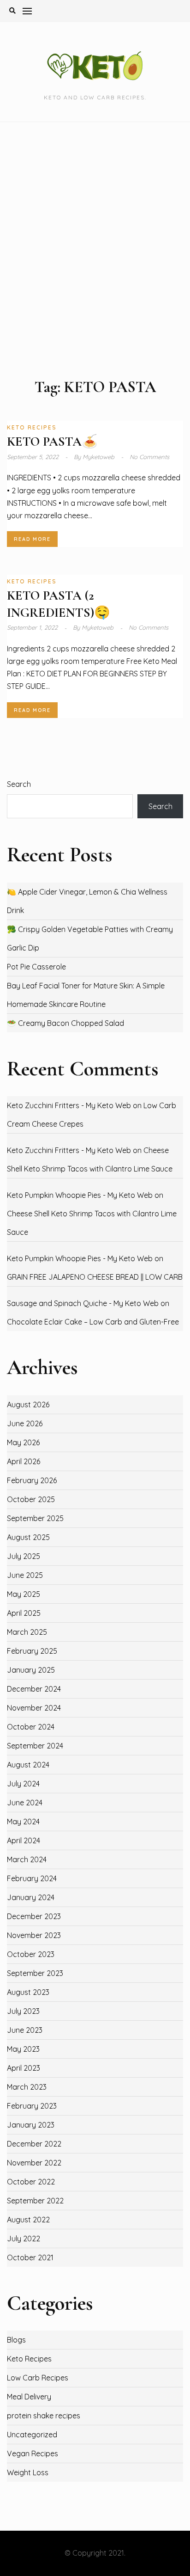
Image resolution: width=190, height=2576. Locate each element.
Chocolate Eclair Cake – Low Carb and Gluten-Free (93, 1322)
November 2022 (34, 2163)
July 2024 (23, 1784)
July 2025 (24, 1556)
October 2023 (31, 1954)
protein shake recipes (44, 2416)
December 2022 (34, 2144)
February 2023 (32, 2106)
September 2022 (35, 2201)
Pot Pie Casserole (36, 967)
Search (19, 784)
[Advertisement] (95, 250)
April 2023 (24, 2068)
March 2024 (27, 1859)
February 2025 (32, 1651)
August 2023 (28, 1992)
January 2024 (31, 1897)
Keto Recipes (32, 427)
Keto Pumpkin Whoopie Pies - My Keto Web (80, 1195)
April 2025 (24, 1613)
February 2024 (32, 1878)
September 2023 (35, 1973)
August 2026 (28, 1405)
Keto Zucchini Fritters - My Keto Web (69, 1105)
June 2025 (25, 1575)
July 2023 (23, 2011)
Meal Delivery (29, 2397)
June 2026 (25, 1423)
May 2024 (23, 1822)
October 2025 (31, 1499)
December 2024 (34, 1689)
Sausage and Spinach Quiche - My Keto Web (83, 1303)
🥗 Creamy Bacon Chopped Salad (65, 1023)
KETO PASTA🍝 (52, 442)
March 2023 (27, 2087)
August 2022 (28, 2220)
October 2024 (31, 1727)
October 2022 (31, 2182)
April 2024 (24, 1840)
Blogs (16, 2340)
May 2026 (23, 1442)
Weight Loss (28, 2472)
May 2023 (23, 2049)
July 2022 (24, 2239)
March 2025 (27, 1632)
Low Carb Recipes (38, 2378)
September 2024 (35, 1746)
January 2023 (31, 2125)
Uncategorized (32, 2435)
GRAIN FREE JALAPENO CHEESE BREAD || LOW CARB (95, 1277)
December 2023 (34, 1916)
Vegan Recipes (33, 2453)
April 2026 (24, 1461)
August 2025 (28, 1537)
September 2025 (35, 1518)
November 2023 (34, 1935)
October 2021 (30, 2257)
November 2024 (34, 1708)
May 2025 (24, 1594)
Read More (32, 539)
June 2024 (25, 1803)
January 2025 (31, 1670)
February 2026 (32, 1480)
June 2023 (25, 2030)
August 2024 (28, 1765)
